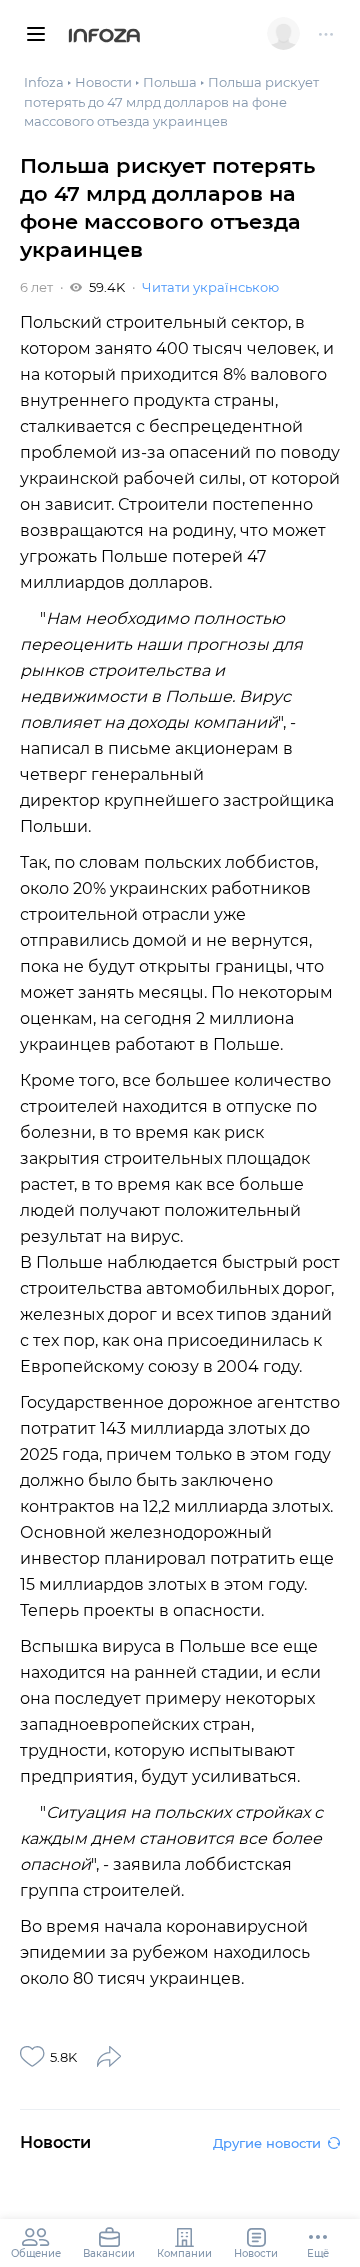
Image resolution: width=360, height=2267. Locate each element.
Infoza (104, 37)
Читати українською (210, 287)
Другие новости (267, 2143)
